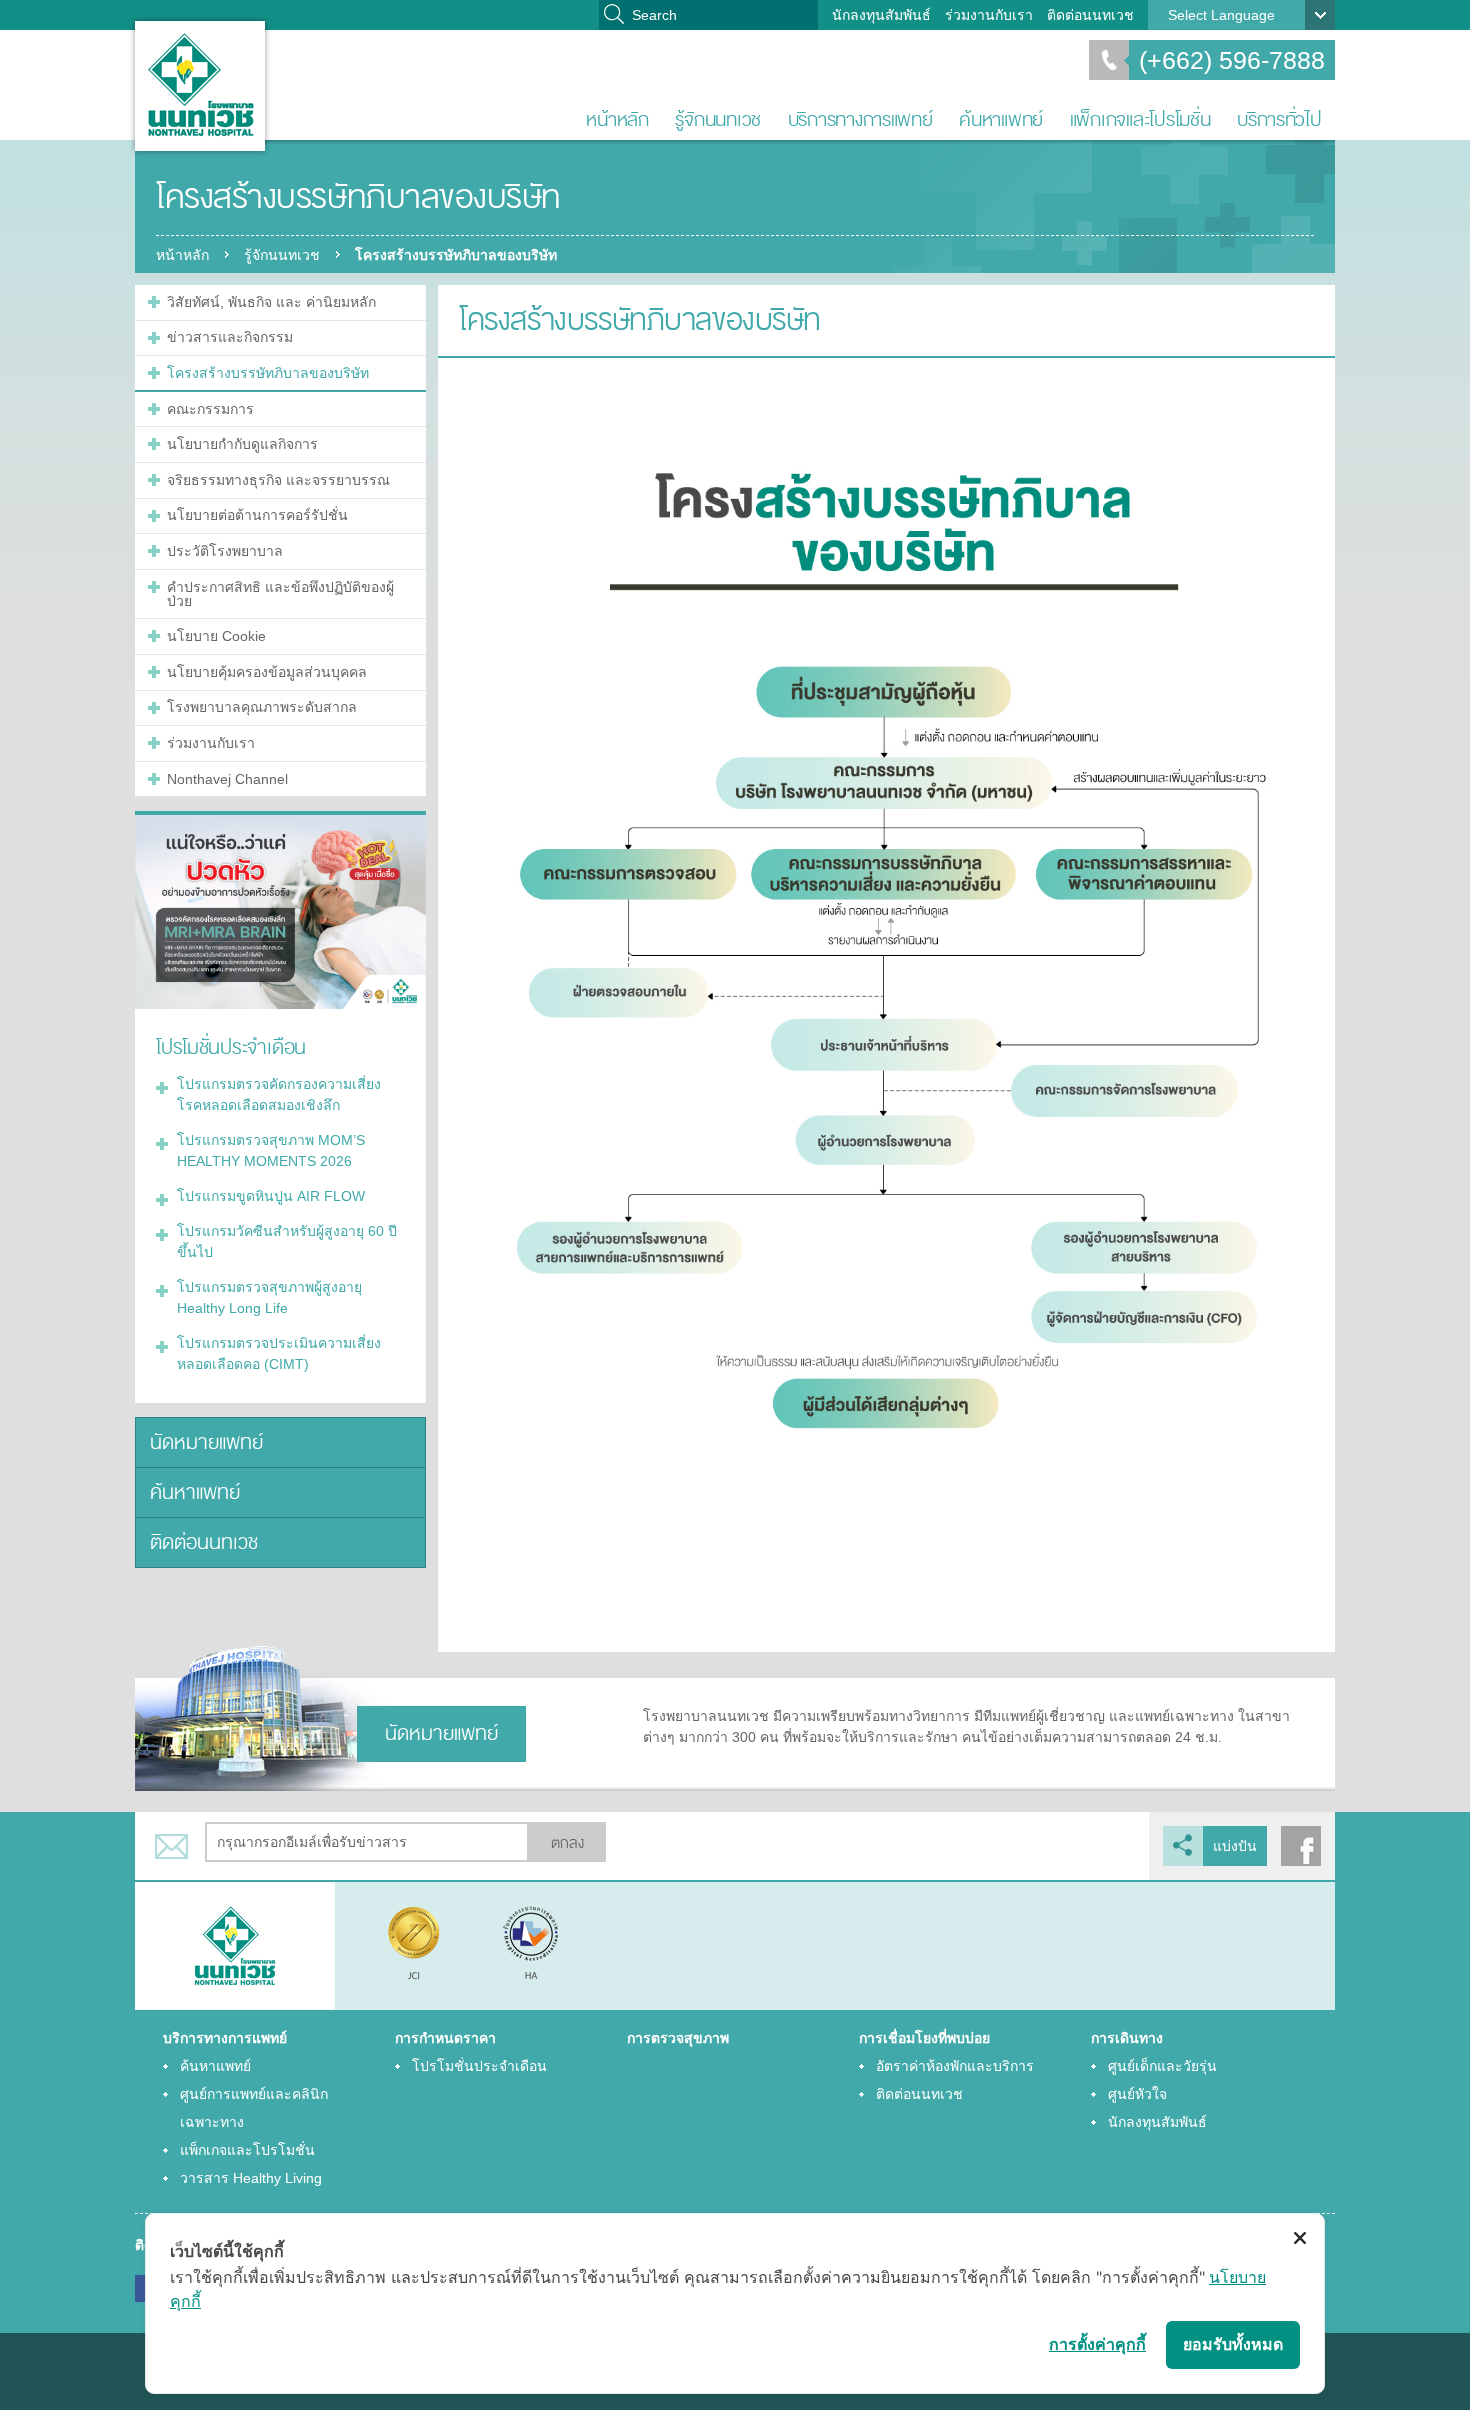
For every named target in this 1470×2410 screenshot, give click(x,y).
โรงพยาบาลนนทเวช (200, 86)
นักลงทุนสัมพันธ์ (881, 15)
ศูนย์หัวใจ (1137, 2094)
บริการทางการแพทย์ (860, 119)
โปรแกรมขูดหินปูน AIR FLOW (271, 1196)
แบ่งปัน (1235, 1846)
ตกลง (567, 1843)
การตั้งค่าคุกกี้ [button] (1097, 2344)
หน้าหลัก (617, 119)
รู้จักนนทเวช (718, 119)
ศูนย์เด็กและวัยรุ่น (1162, 2066)
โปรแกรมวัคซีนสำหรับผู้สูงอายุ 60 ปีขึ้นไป (287, 1241)
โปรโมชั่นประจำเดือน (479, 2066)
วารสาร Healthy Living (251, 2178)
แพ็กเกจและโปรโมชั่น (1140, 119)
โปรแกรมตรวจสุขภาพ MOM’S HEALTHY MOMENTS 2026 (271, 1150)
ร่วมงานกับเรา (989, 15)
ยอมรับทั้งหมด (1233, 2344)
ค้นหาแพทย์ (1001, 119)
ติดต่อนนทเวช (1090, 15)
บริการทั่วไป (1279, 119)
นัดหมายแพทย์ (206, 1442)
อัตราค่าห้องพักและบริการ (955, 2066)
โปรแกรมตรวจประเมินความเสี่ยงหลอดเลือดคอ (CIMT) (279, 1353)
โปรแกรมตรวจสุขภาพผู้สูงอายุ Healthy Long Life (269, 1297)
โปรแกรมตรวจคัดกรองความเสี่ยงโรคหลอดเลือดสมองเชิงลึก (279, 1094)
